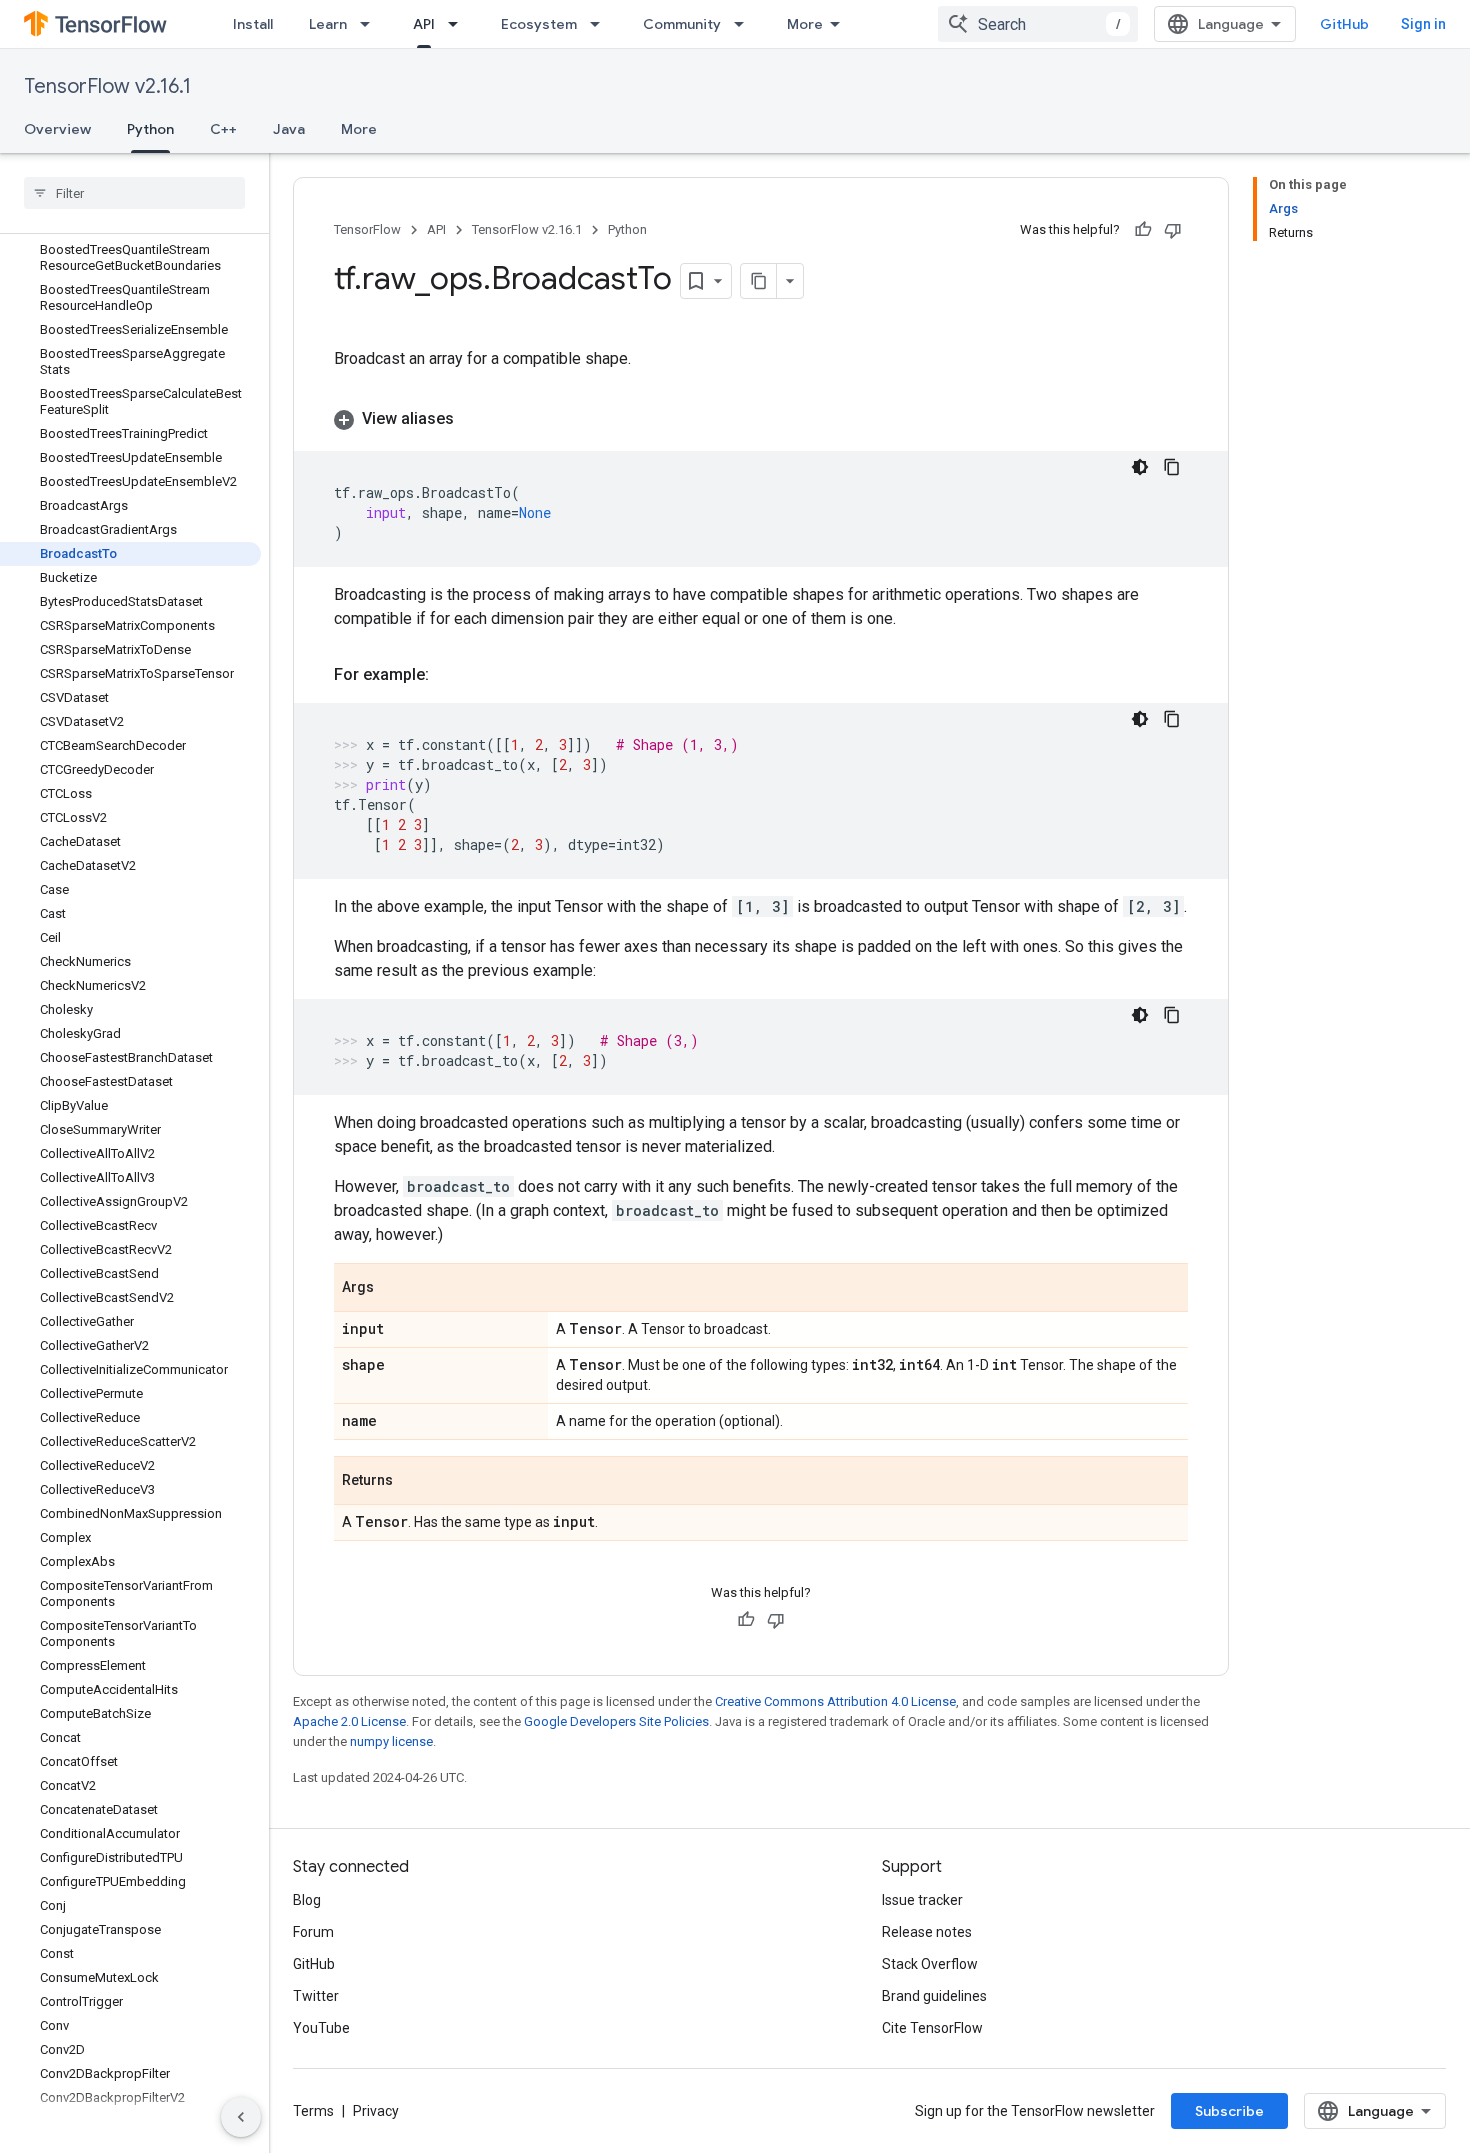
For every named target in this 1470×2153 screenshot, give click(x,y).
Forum (313, 1932)
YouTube (321, 2028)
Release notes (927, 1932)
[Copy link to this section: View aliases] (474, 419)
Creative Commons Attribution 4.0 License (835, 1701)
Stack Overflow (930, 1964)
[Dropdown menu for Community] (745, 24)
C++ (223, 129)
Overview (57, 129)
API (424, 24)
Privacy (376, 2111)
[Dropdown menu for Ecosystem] (601, 24)
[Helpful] (1143, 230)
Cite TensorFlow (932, 2028)
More (805, 24)
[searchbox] (134, 193)
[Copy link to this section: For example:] (449, 675)
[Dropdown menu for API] (459, 24)
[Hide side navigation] (241, 2117)
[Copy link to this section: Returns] (413, 1482)
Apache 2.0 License (349, 1721)
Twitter (316, 1996)
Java (289, 129)
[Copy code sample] (1172, 467)
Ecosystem (539, 24)
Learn (328, 24)
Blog (307, 1900)
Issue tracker (922, 1900)
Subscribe (1229, 2111)
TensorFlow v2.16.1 (107, 86)
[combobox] (1038, 24)
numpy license (391, 1741)
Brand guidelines (934, 1996)
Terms (313, 2111)
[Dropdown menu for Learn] (371, 24)
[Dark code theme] (1140, 467)
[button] (761, 419)
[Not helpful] (1173, 230)
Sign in (1423, 24)
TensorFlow (367, 229)
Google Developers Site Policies (616, 1721)
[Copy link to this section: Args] (394, 1289)
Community (682, 24)
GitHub (1344, 24)
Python (150, 129)
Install (253, 24)
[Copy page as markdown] (759, 281)
